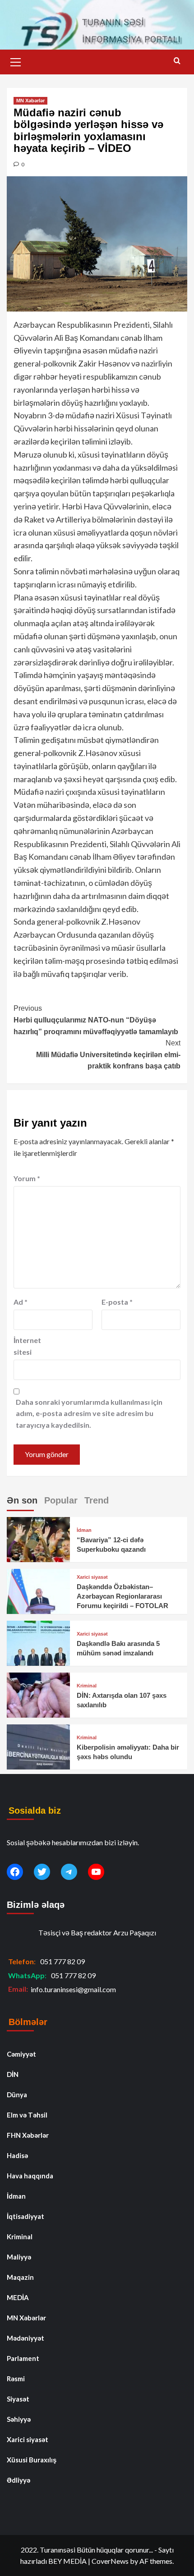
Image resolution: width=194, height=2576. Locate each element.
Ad (21, 1302)
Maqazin (20, 2277)
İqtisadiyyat (25, 2216)
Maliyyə (19, 2257)
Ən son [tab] (22, 1500)
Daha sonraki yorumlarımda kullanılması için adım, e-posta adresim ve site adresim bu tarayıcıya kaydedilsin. (89, 1413)
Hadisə (17, 2155)
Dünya (17, 2095)
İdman (84, 1530)
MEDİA (18, 2297)
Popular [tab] (61, 1500)
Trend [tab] (97, 1500)
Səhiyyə (19, 2419)
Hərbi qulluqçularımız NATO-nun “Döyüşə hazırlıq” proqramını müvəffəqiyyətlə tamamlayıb (96, 1020)
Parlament (23, 2358)
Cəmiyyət (21, 2054)
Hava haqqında (30, 2176)
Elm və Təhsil (27, 2115)
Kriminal (87, 1686)
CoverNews (110, 2561)
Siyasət (18, 2399)
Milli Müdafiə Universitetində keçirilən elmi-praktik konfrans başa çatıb (108, 1054)
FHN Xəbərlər (28, 2135)
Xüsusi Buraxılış (32, 2460)
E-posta (117, 1302)
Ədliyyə (18, 2480)
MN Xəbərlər (30, 101)
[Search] (177, 61)
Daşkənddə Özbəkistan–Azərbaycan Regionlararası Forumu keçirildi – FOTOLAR (122, 1596)
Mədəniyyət (25, 2338)
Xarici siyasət (92, 1577)
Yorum (27, 1178)
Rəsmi (16, 2379)
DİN (13, 2074)
